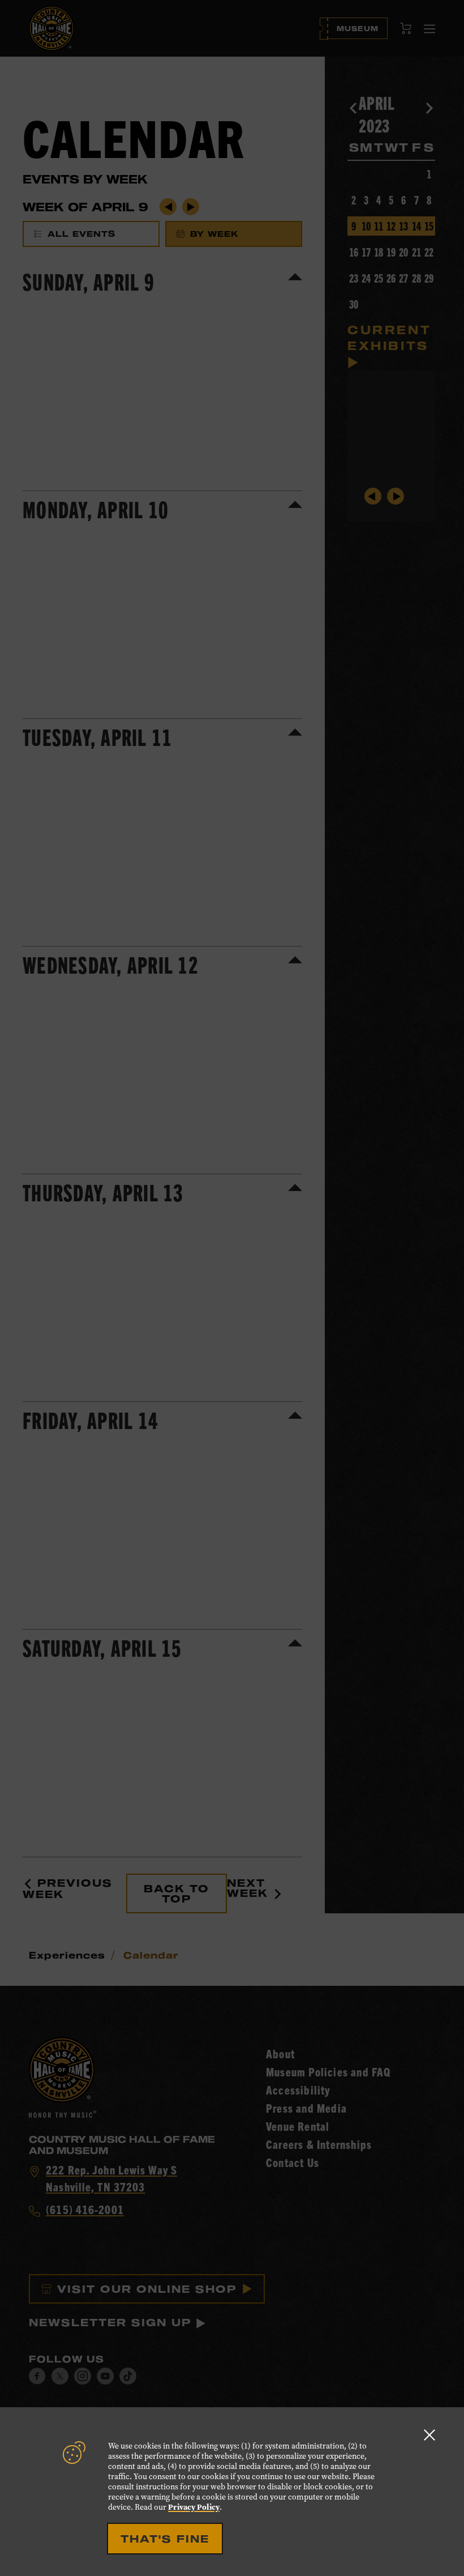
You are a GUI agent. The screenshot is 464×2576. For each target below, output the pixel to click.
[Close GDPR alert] (429, 2435)
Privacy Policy (194, 2507)
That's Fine (165, 2539)
